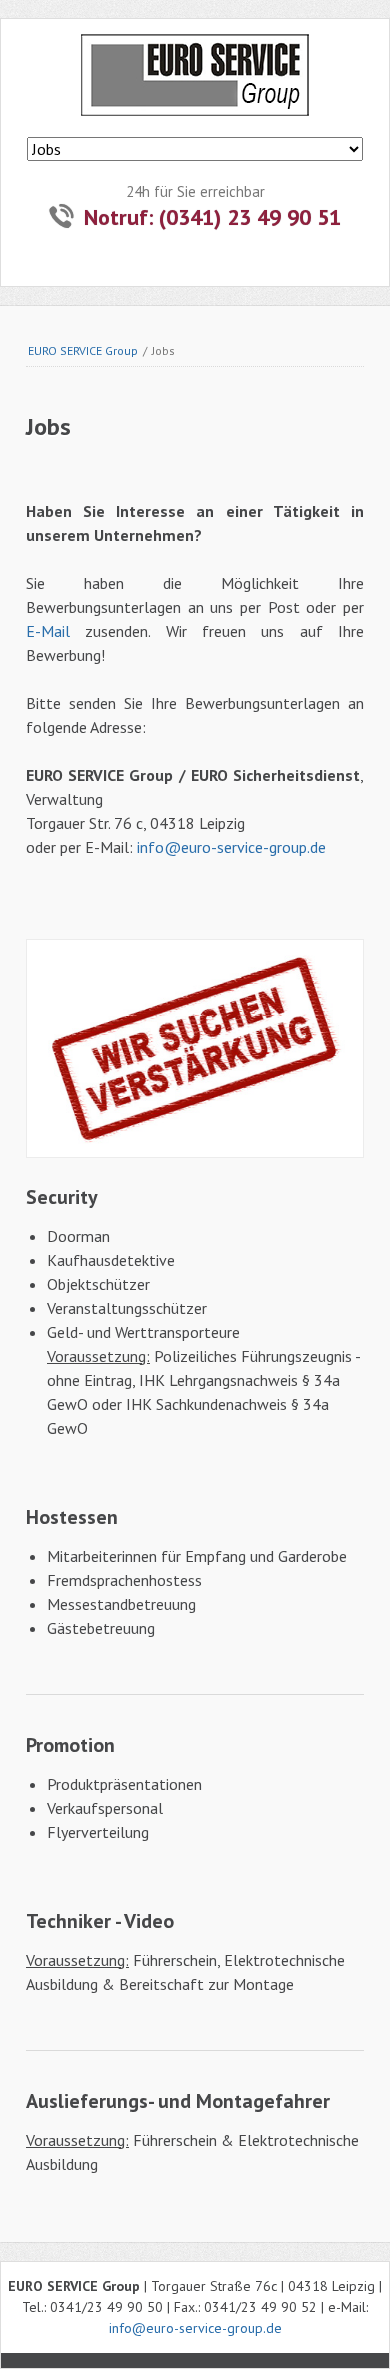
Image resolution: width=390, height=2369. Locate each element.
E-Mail (48, 631)
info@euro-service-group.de (231, 847)
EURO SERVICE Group (83, 350)
